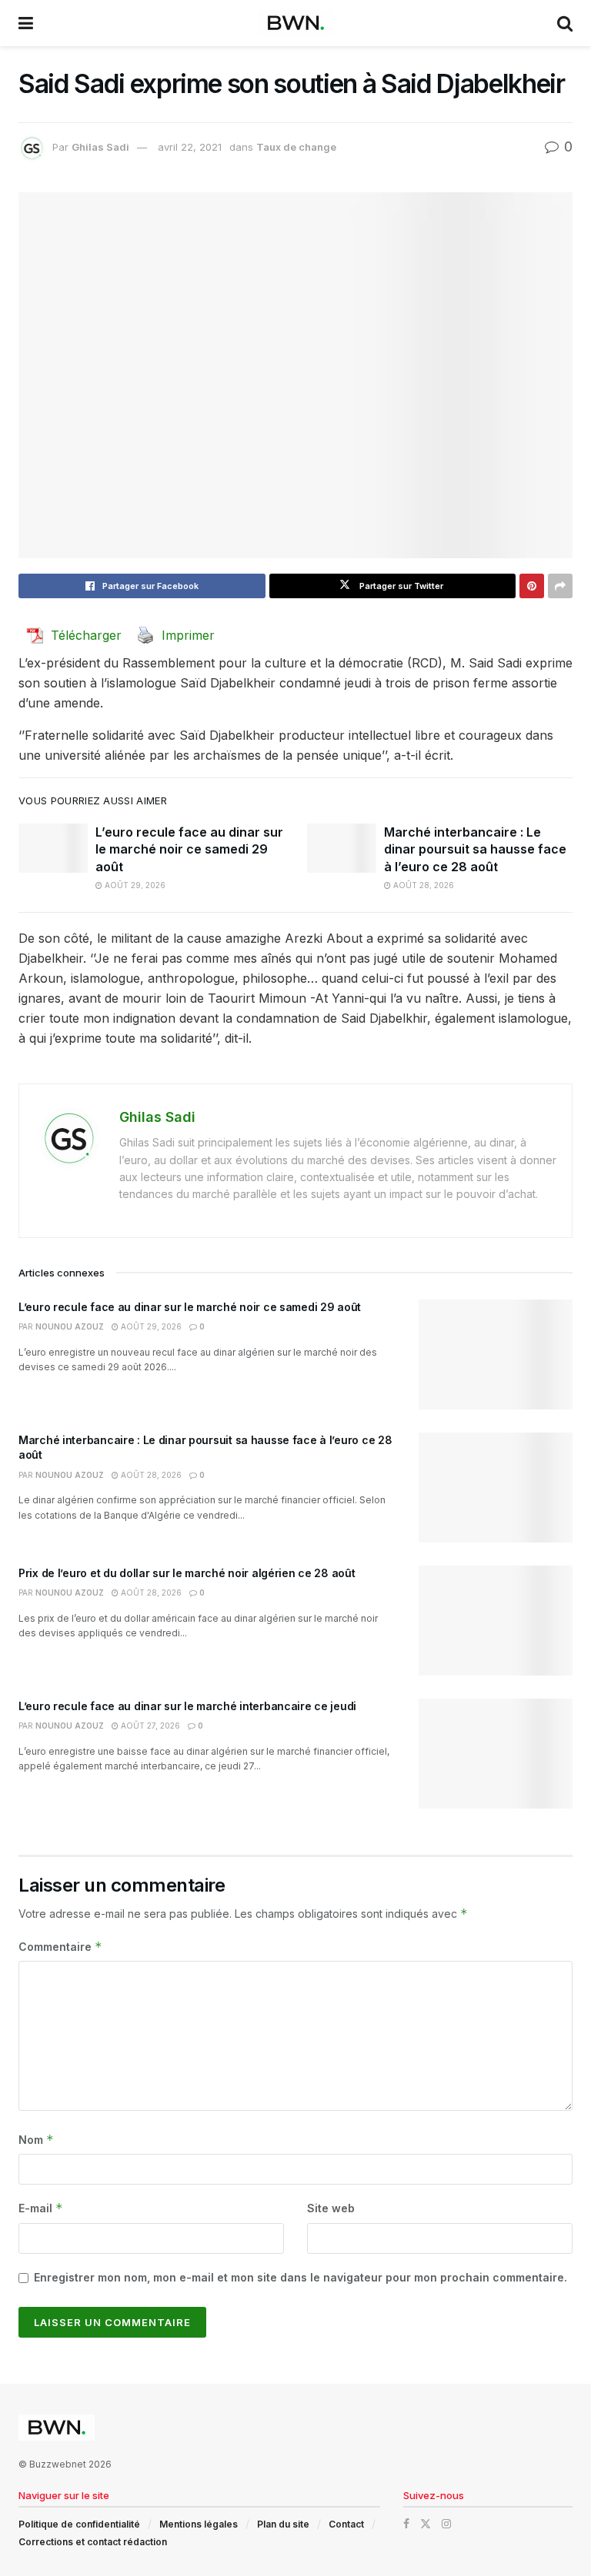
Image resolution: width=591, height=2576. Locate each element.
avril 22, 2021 (190, 147)
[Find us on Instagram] (446, 2524)
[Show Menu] (26, 23)
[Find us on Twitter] (426, 2524)
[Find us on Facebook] (406, 2524)
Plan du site (283, 2524)
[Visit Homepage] (295, 23)
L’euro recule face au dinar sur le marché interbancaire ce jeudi (187, 1706)
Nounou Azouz (70, 1326)
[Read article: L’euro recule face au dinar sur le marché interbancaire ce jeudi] (496, 1754)
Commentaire (60, 1947)
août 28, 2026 (422, 885)
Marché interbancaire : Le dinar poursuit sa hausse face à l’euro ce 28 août (475, 849)
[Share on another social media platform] (560, 586)
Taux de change (296, 147)
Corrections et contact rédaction (93, 2542)
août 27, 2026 (149, 1726)
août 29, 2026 (134, 885)
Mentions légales (199, 2524)
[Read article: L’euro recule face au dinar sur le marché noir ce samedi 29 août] (53, 848)
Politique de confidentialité (79, 2524)
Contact (346, 2524)
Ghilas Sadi (100, 147)
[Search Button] (565, 23)
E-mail (41, 2208)
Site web (331, 2208)
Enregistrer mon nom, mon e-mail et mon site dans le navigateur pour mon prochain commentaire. (301, 2277)
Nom (36, 2140)
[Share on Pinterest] (532, 586)
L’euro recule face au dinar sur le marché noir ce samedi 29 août (189, 849)
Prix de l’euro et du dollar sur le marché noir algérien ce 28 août (187, 1573)
